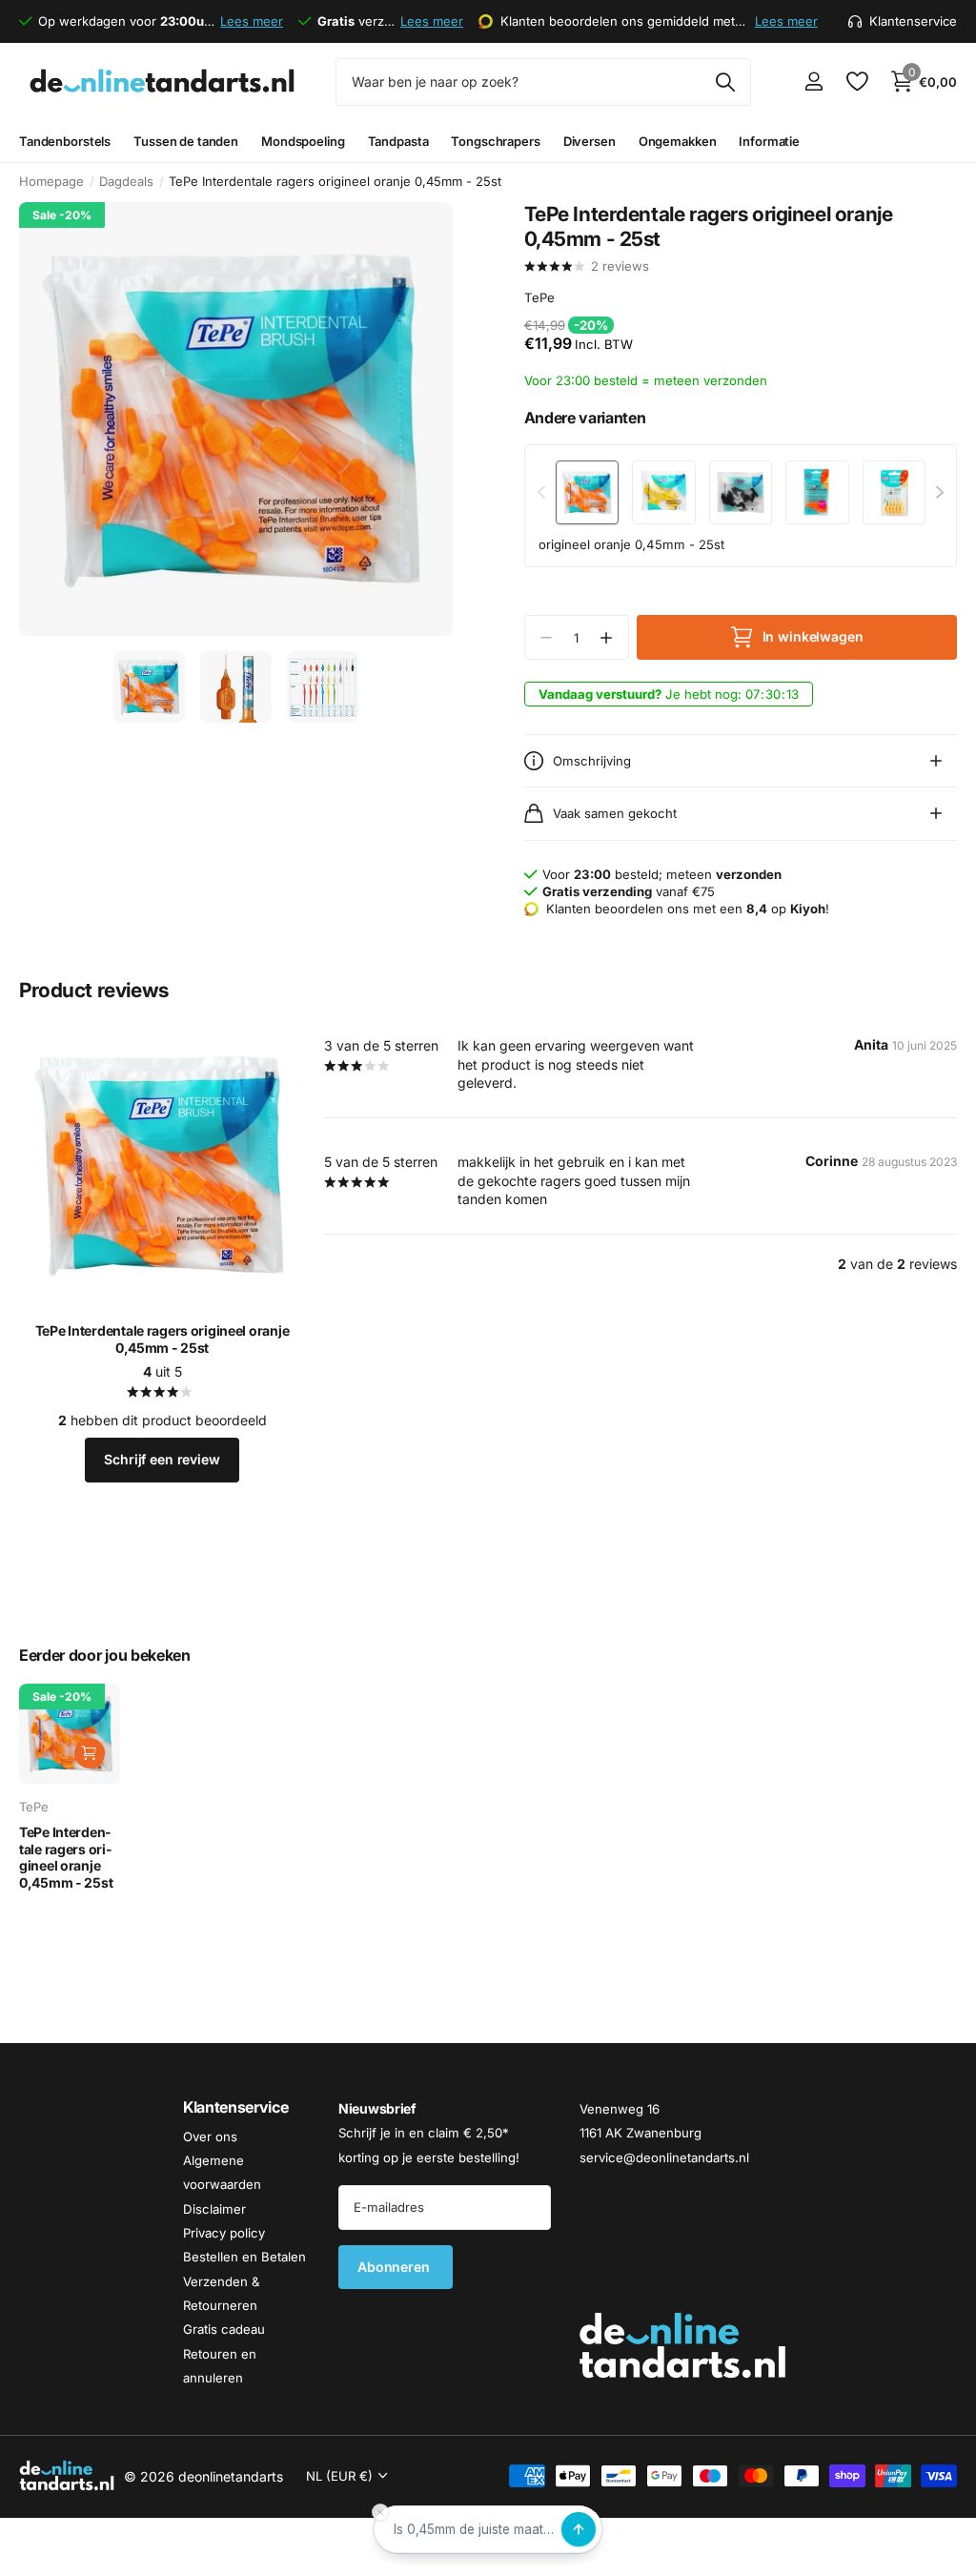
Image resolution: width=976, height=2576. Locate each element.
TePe (539, 297)
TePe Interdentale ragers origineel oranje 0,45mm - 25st (163, 1339)
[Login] (813, 82)
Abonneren (396, 2267)
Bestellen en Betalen (244, 2258)
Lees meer (252, 21)
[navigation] (149, 687)
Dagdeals (126, 181)
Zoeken (725, 82)
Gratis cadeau (224, 2330)
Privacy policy (224, 2233)
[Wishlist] (856, 82)
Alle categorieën (65, 142)
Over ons (210, 2136)
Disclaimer (214, 2209)
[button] (607, 637)
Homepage (51, 181)
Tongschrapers (495, 141)
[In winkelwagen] (90, 1753)
